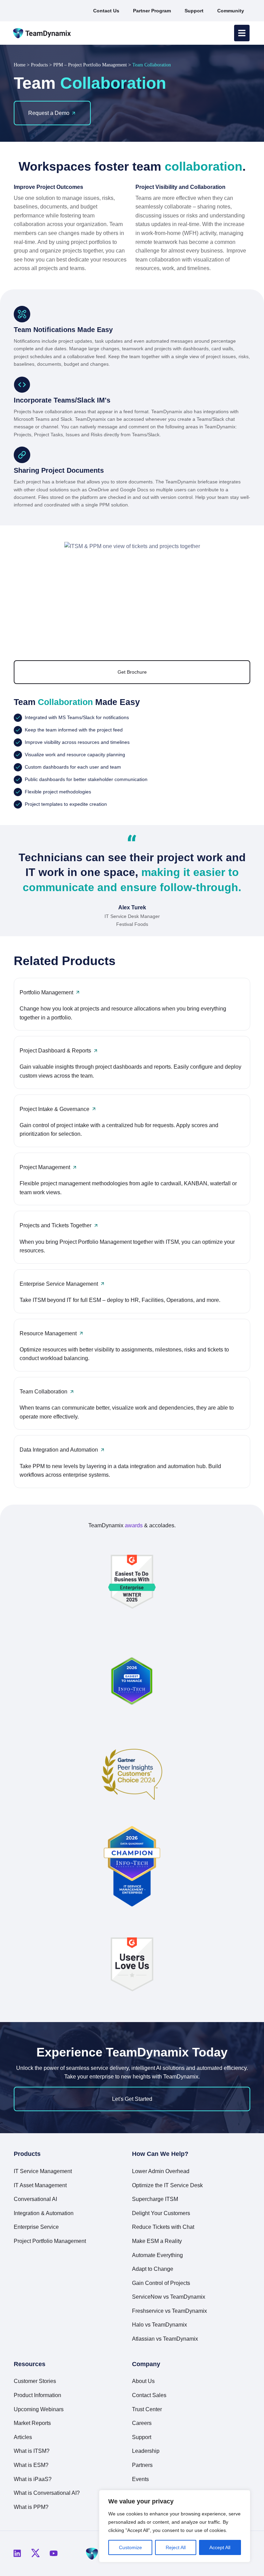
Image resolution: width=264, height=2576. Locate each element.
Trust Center (147, 2409)
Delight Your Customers (161, 2213)
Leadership (146, 2451)
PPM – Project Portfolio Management (90, 65)
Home (20, 65)
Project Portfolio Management (50, 2241)
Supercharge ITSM (155, 2199)
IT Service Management (43, 2171)
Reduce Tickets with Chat (163, 2227)
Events (140, 2479)
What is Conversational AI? (47, 2493)
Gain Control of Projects (161, 2283)
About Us (143, 2381)
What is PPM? (31, 2507)
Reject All (176, 2547)
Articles (23, 2437)
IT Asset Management (40, 2185)
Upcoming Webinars (39, 2409)
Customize (130, 2547)
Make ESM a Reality (157, 2241)
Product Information (37, 2395)
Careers (142, 2423)
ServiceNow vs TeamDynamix (169, 2297)
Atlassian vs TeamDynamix (165, 2339)
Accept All (220, 2547)
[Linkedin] (17, 2553)
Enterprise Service (36, 2227)
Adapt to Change (153, 2269)
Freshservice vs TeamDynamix (169, 2311)
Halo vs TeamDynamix (159, 2325)
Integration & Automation (44, 2213)
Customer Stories (35, 2381)
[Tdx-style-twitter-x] (35, 2553)
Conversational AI (35, 2199)
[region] (175, 2526)
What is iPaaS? (33, 2479)
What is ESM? (31, 2465)
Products (39, 65)
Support (142, 2437)
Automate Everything (157, 2255)
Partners (142, 2465)
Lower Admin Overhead (161, 2171)
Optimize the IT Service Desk (167, 2185)
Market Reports (32, 2423)
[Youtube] (54, 2553)
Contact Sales (149, 2395)
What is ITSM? (32, 2451)
